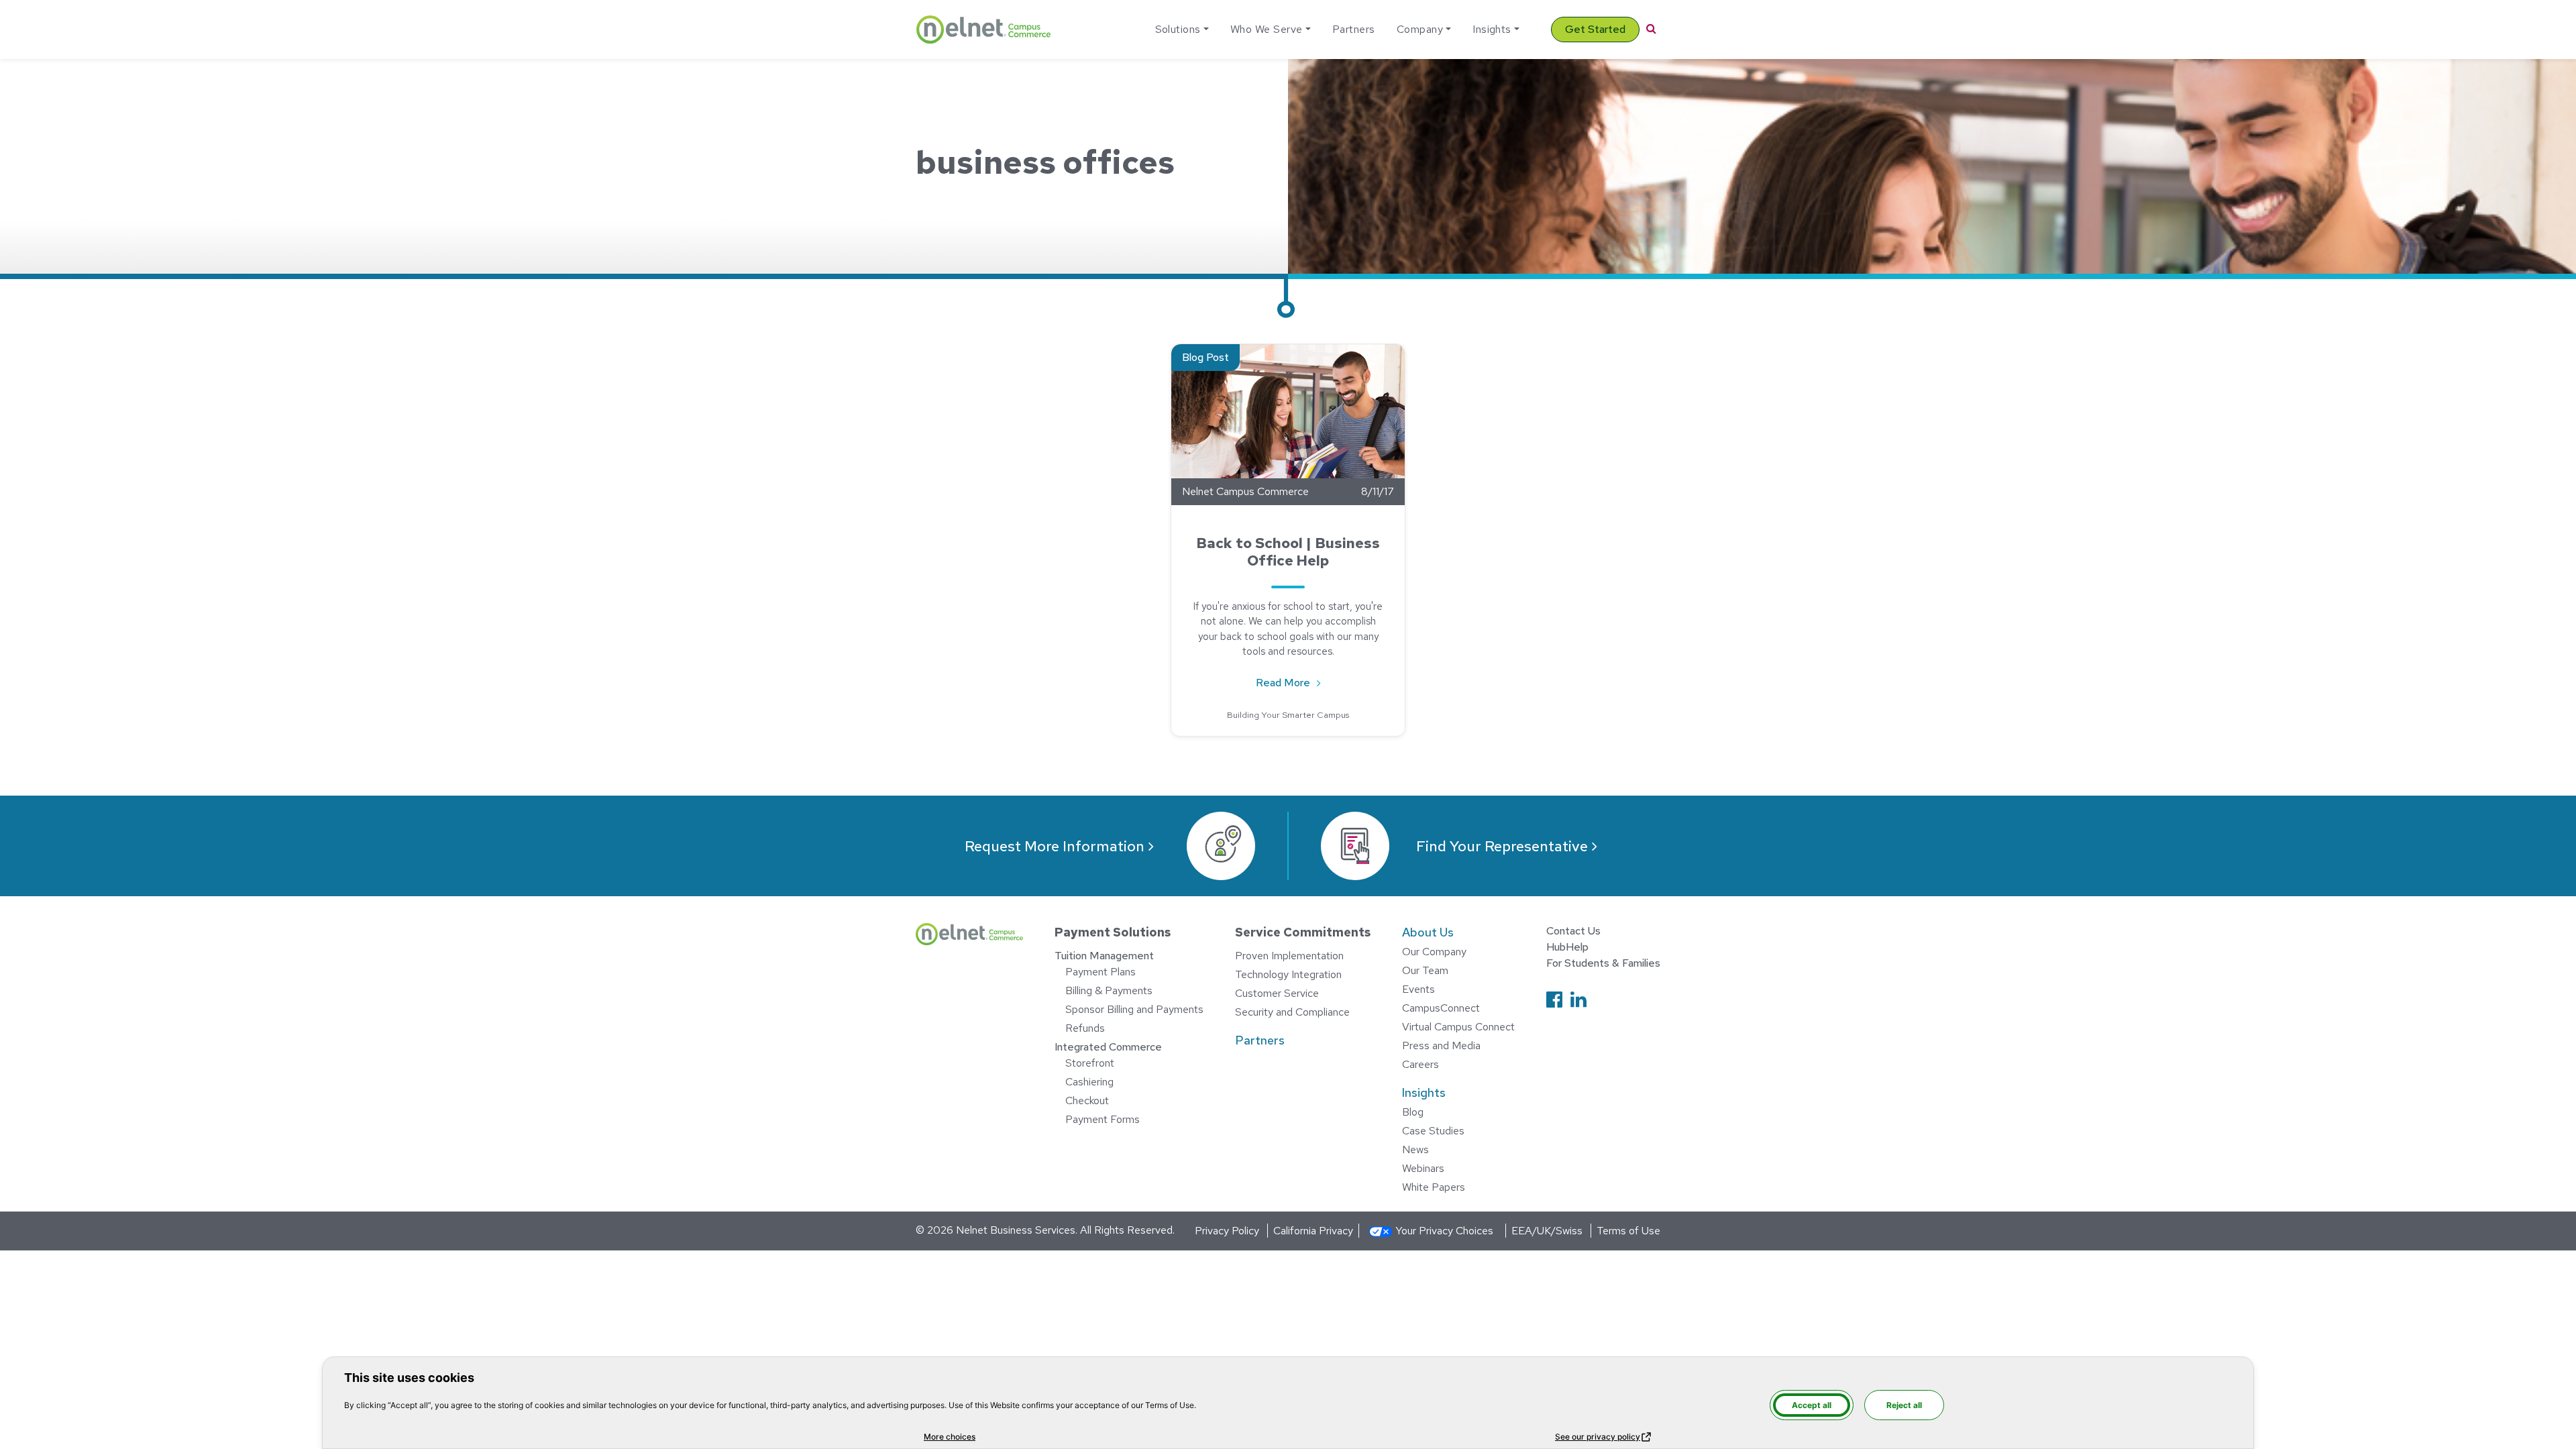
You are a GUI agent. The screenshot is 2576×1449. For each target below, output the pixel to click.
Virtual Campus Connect (1458, 1027)
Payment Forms (1103, 1119)
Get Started (1595, 29)
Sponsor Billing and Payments (1134, 1009)
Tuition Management (1104, 956)
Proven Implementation (1289, 956)
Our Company (1434, 952)
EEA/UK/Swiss (1547, 1231)
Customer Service (1277, 993)
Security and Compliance (1292, 1012)
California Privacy (1313, 1231)
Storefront (1090, 1063)
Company (1420, 29)
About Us (1428, 932)
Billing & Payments (1109, 990)
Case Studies (1433, 1131)
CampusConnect (1441, 1008)
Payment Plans (1101, 972)
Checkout (1087, 1101)
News (1415, 1149)
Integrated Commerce (1108, 1047)
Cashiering (1089, 1082)
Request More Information (1055, 846)
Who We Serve (1267, 29)
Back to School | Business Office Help (1288, 552)
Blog (1413, 1112)
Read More (1295, 682)
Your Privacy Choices (1444, 1231)
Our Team (1425, 970)
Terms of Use (1628, 1231)
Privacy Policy (1227, 1231)
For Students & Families (1603, 963)
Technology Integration (1288, 974)
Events (1418, 989)
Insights (1492, 29)
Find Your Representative (1502, 846)
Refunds (1085, 1028)
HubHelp (1567, 947)
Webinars (1423, 1168)
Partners (1354, 29)
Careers (1420, 1064)
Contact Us (1573, 931)
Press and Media (1441, 1045)
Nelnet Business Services (1016, 1230)
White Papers (1434, 1187)
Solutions (1178, 29)
